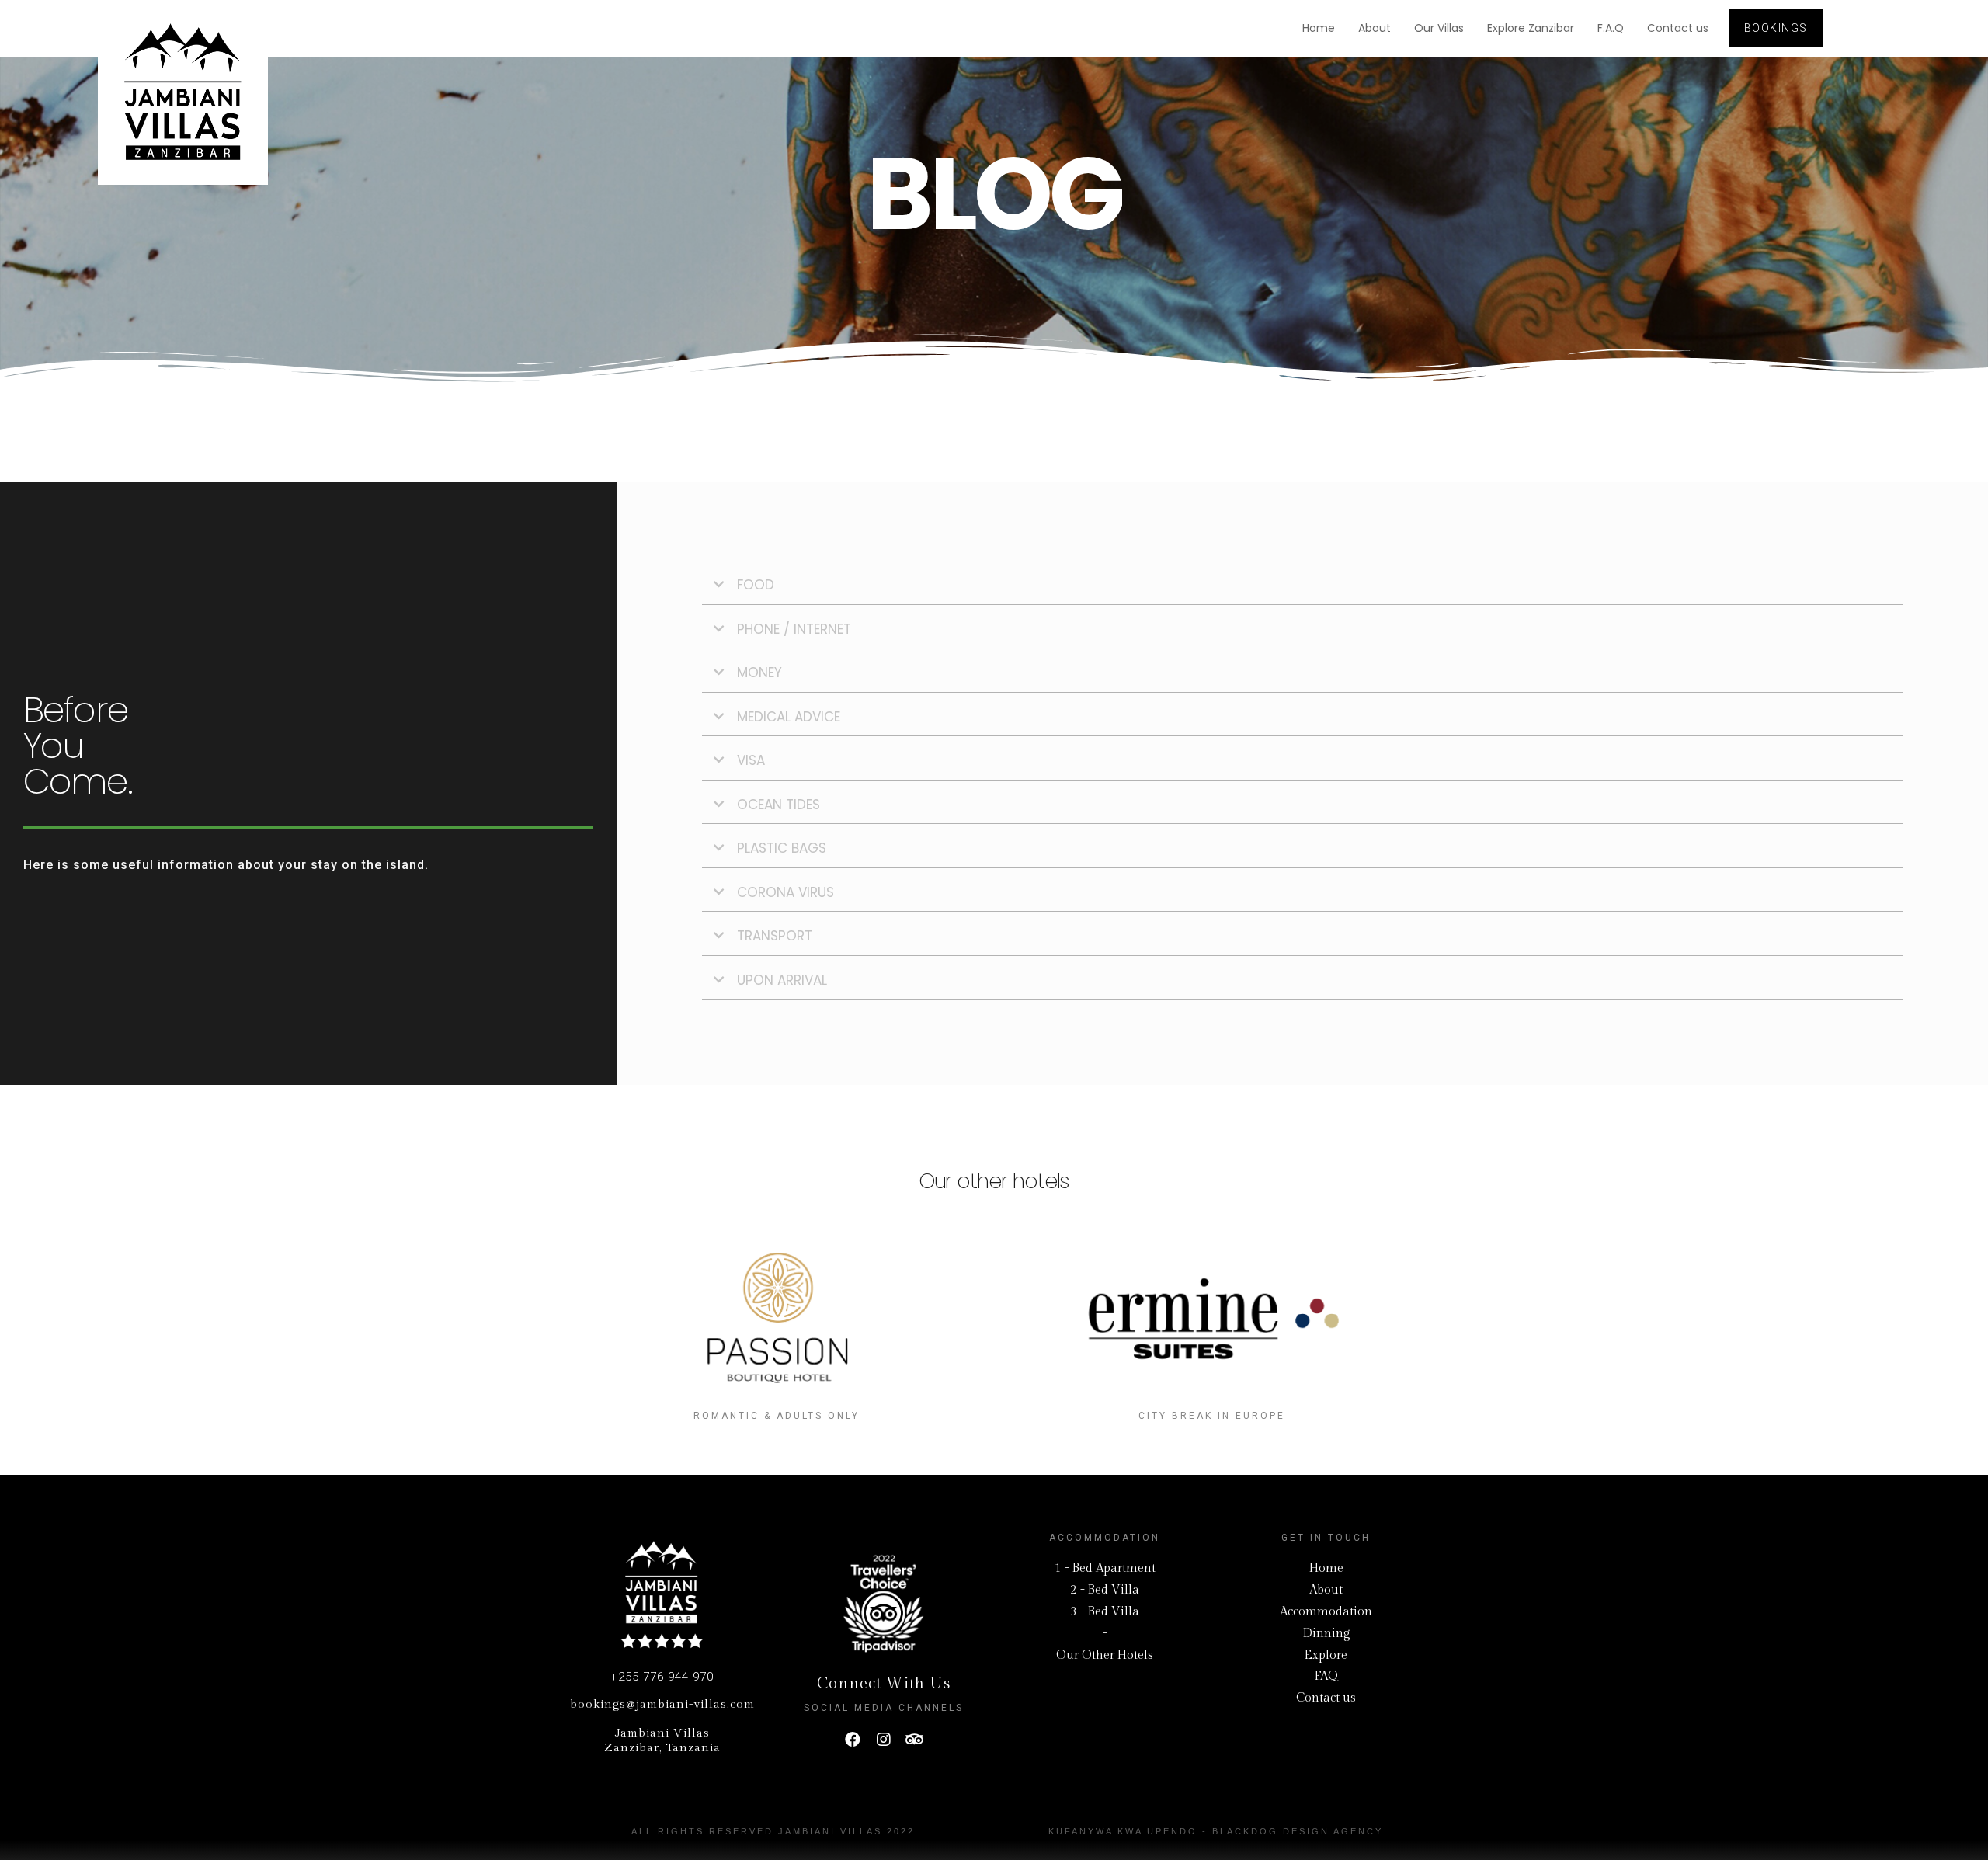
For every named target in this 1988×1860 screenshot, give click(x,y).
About (1375, 28)
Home (1319, 28)
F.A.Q (1611, 28)
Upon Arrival (782, 980)
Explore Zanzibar (1531, 28)
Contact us (1678, 28)
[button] (1776, 28)
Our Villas (1439, 28)
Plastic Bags (782, 848)
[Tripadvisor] (915, 1740)
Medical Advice (789, 717)
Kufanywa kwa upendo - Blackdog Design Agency (1216, 1831)
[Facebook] (853, 1740)
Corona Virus (785, 892)
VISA (751, 760)
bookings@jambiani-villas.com (662, 1704)
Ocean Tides (779, 805)
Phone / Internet (794, 629)
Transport (775, 936)
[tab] (1302, 586)
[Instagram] (884, 1740)
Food (756, 585)
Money (759, 673)
